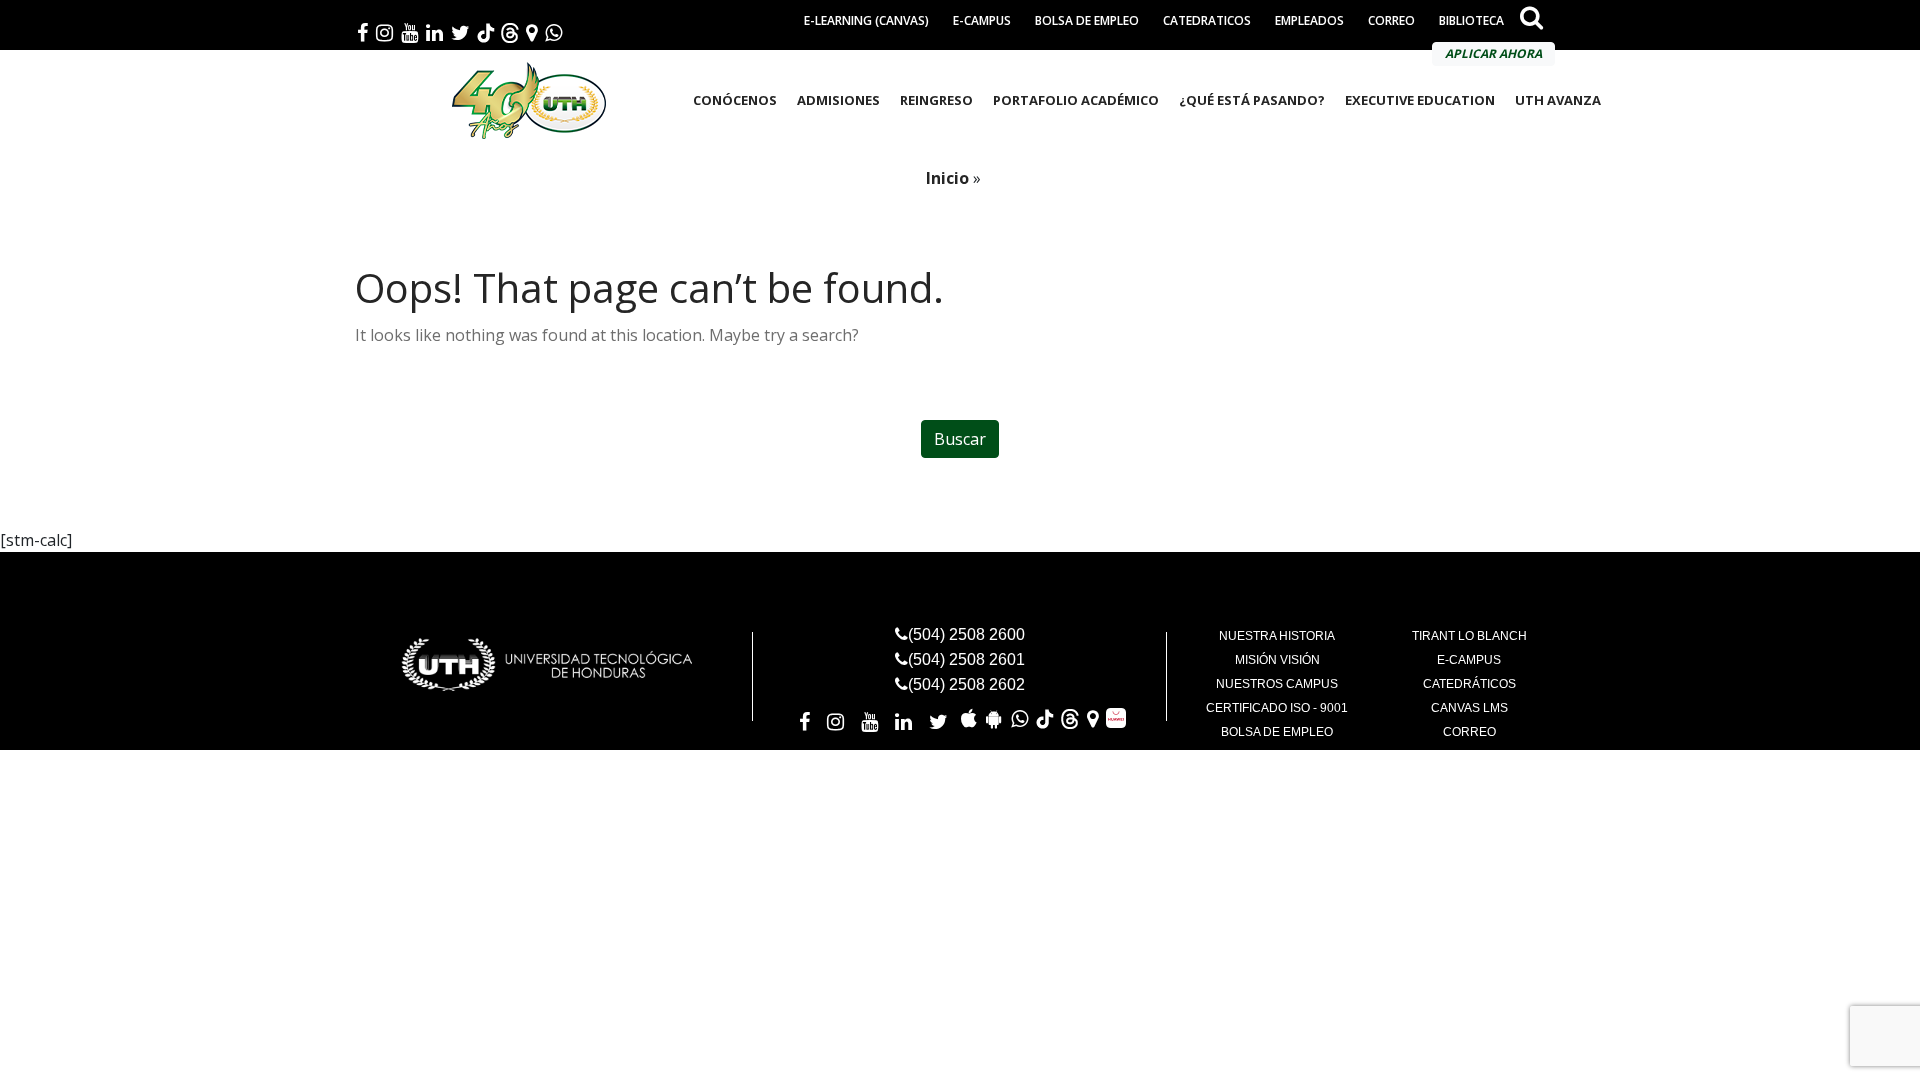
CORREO (1391, 20)
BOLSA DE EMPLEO (1087, 20)
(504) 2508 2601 (966, 659)
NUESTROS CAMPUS (1277, 684)
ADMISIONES (838, 100)
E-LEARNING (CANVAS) (866, 20)
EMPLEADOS (1309, 20)
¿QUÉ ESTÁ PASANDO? (1252, 100)
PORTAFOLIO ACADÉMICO (1076, 100)
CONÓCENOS (735, 100)
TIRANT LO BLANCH (1469, 636)
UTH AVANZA (1558, 100)
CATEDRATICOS (1207, 20)
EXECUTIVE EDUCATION (1420, 100)
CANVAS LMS (1469, 708)
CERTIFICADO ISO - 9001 (1277, 708)
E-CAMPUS (982, 20)
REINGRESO (936, 100)
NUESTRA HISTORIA (1277, 636)
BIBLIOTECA (1471, 20)
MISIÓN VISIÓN (1277, 660)
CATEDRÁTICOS (1469, 684)
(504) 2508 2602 (966, 684)
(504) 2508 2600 (966, 634)
